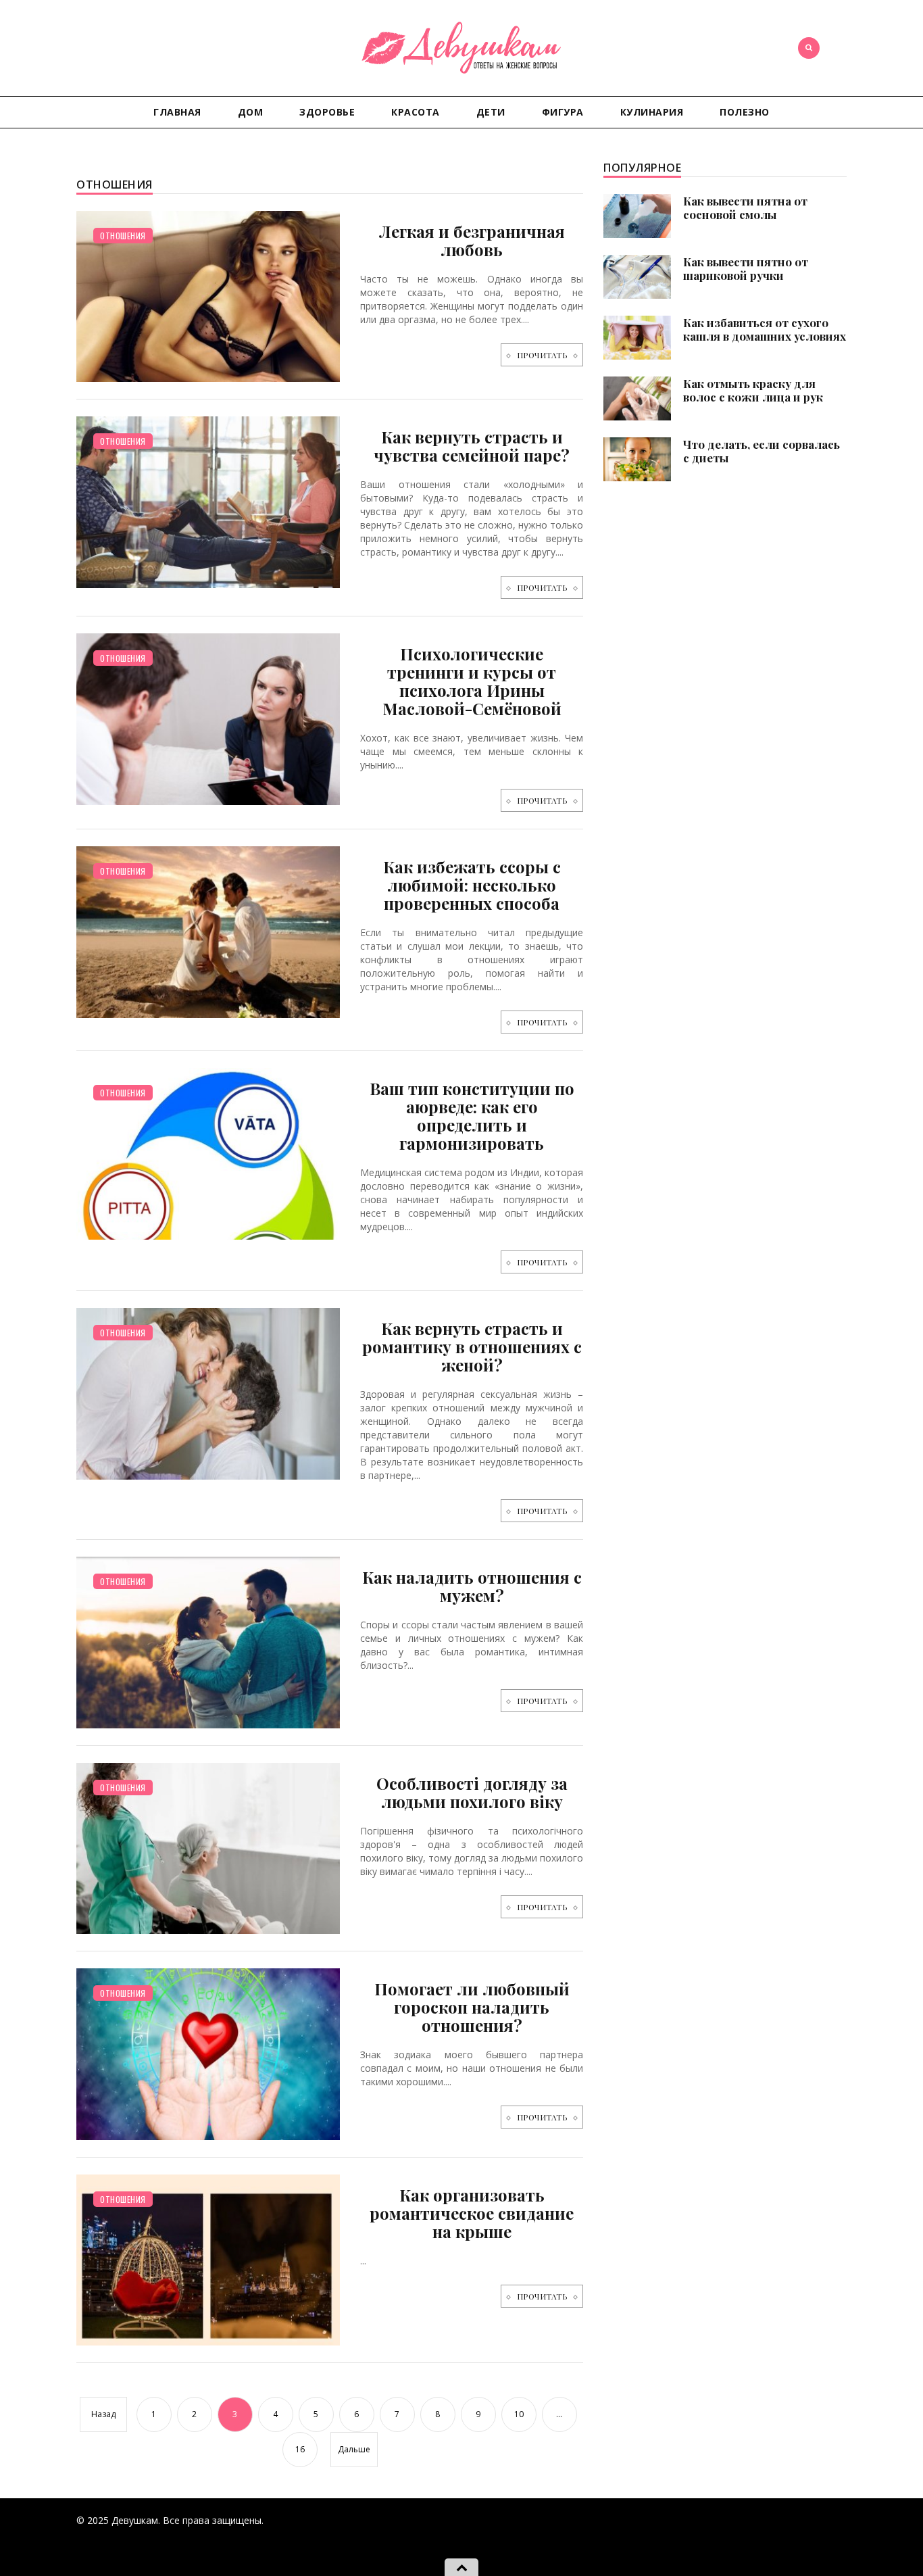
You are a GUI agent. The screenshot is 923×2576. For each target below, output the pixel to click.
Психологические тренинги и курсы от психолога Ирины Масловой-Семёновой (472, 681)
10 (519, 2414)
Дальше (354, 2449)
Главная (177, 112)
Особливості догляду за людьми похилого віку (472, 1792)
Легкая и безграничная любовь (472, 240)
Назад (103, 2414)
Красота (416, 112)
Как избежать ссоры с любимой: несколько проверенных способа (472, 885)
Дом (251, 112)
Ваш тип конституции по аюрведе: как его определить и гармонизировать (472, 1116)
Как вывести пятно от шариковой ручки (746, 268)
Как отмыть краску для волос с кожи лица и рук (753, 390)
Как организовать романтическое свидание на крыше (472, 2213)
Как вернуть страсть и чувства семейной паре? (472, 446)
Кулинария (652, 112)
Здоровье (327, 112)
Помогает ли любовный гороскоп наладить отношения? (472, 2007)
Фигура (563, 112)
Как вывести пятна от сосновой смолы (745, 208)
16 (300, 2449)
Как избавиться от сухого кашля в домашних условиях (765, 329)
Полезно (745, 112)
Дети (491, 112)
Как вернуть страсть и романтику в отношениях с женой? (472, 1346)
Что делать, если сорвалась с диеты (762, 451)
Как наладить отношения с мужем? (472, 1586)
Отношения (123, 236)
